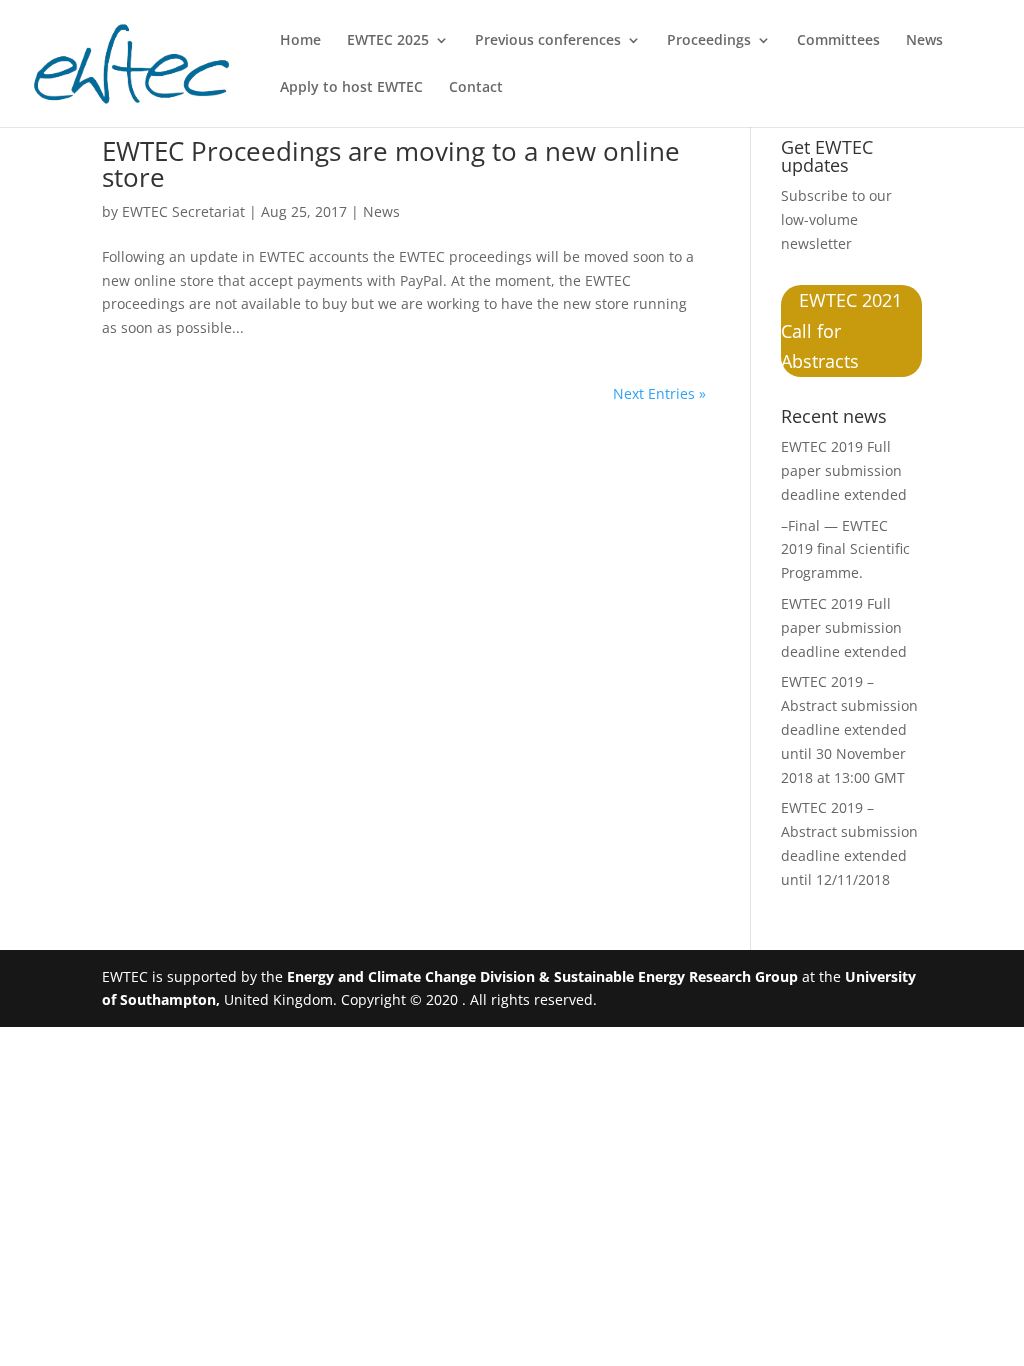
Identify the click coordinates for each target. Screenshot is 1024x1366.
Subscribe (814, 195)
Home (300, 41)
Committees (838, 41)
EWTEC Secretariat (183, 211)
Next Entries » (659, 393)
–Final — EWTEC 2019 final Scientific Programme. (845, 549)
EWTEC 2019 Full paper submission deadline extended (844, 470)
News (924, 41)
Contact (476, 88)
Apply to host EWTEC (351, 88)
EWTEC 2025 (388, 41)
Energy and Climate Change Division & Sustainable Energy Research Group (542, 976)
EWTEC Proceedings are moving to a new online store (391, 164)
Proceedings (709, 41)
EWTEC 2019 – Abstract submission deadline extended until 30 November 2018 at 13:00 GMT (849, 729)
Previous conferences (548, 41)
